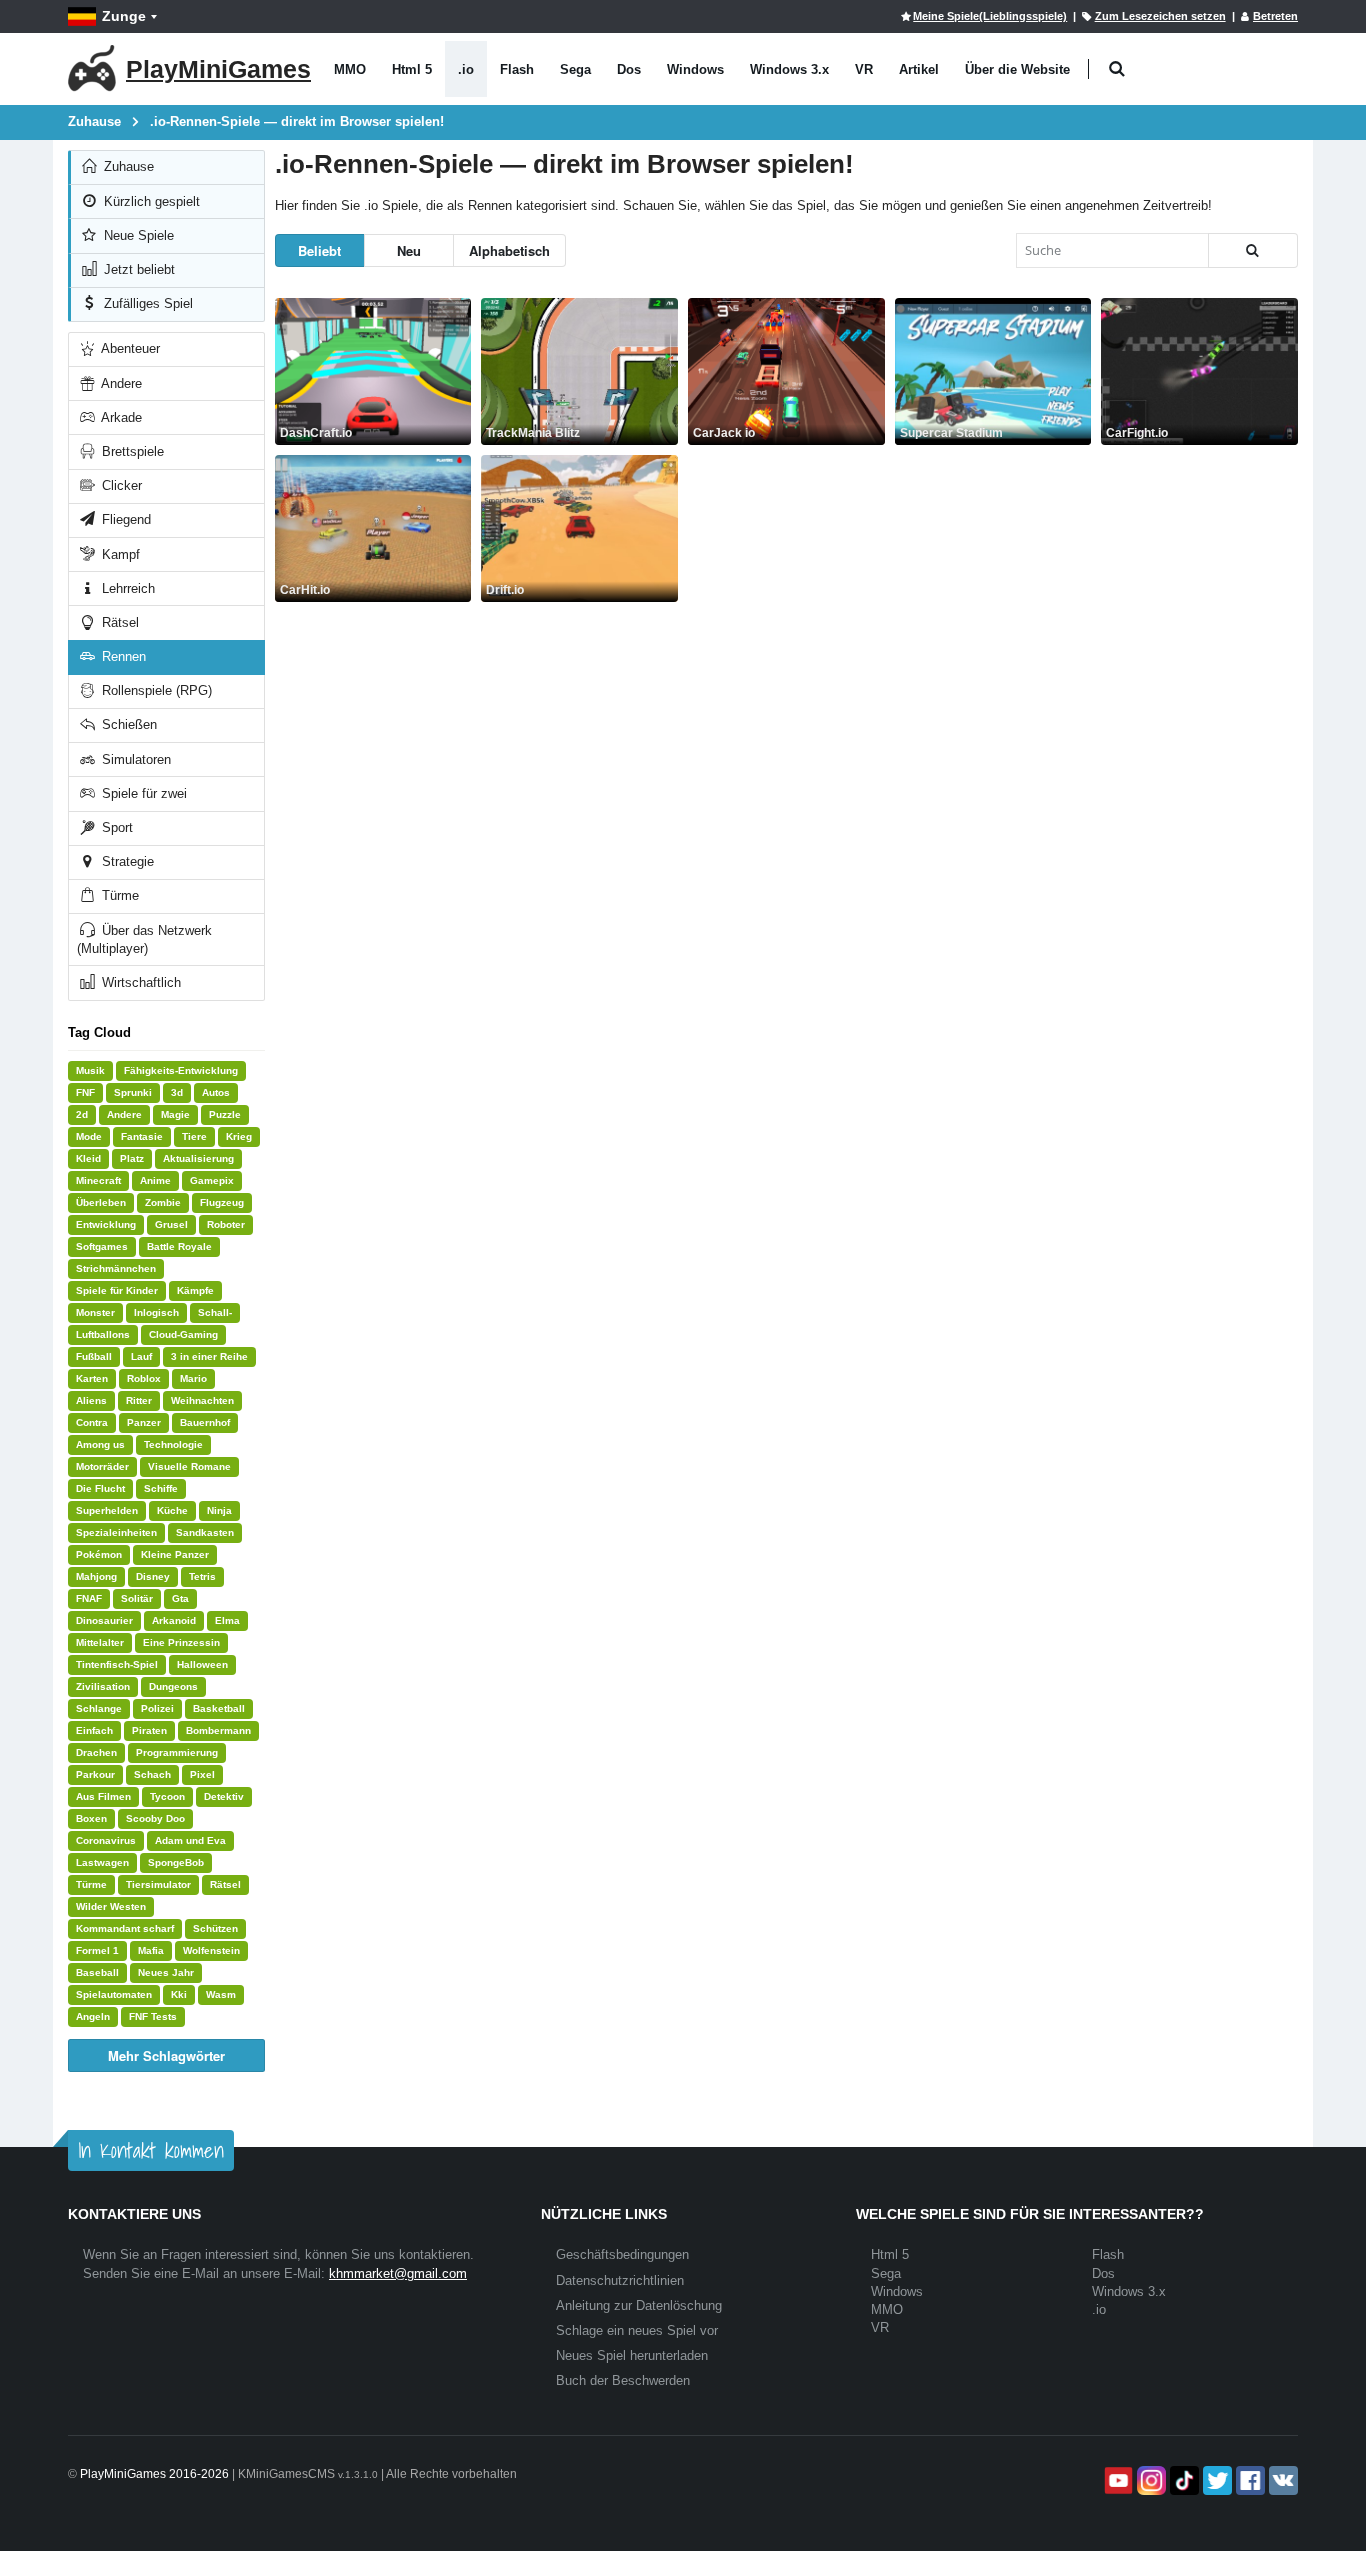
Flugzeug (222, 1202)
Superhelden (107, 1510)
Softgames (102, 1246)
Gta (180, 1598)
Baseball (97, 1972)
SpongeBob (176, 1862)
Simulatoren (134, 759)
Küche (172, 1510)
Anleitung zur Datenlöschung (639, 2305)
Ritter (139, 1400)
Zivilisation (103, 1686)
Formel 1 (97, 1950)
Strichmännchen (116, 1268)
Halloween (202, 1664)
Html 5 (412, 69)
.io (466, 69)
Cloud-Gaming (183, 1334)
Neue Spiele (137, 235)
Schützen (215, 1928)
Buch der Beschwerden (623, 2380)
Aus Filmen (103, 1796)
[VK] (1281, 2480)
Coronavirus (106, 1840)
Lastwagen (102, 1862)
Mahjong (96, 1576)
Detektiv (224, 1796)
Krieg (239, 1136)
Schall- (215, 1312)
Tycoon (167, 1796)
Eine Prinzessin (181, 1642)
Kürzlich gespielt (150, 201)
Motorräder (102, 1466)
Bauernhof (205, 1422)
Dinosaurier (104, 1620)
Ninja (219, 1510)
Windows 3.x (789, 69)
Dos (629, 69)
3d (177, 1092)
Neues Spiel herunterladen (632, 2355)
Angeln (93, 2016)
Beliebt (319, 250)
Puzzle (225, 1114)
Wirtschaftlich (139, 982)
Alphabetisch (509, 250)
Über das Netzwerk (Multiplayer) (144, 939)
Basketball (219, 1708)
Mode (89, 1136)
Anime (155, 1180)
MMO (350, 69)
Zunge (124, 16)
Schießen (127, 724)
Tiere (194, 1136)
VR (864, 69)
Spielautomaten (114, 1994)
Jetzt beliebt (137, 269)
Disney (153, 1576)
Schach (152, 1774)
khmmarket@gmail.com (398, 2273)
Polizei (157, 1708)
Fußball (94, 1356)
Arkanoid (174, 1620)
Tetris (202, 1576)
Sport (115, 827)
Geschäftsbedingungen (622, 2254)
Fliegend (124, 519)
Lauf (141, 1356)
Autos (216, 1092)
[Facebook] (1248, 2480)
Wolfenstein (211, 1950)
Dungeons (173, 1686)
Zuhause (127, 166)
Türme (118, 895)
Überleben (101, 1202)
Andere (120, 383)
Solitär (137, 1598)
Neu (409, 250)
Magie (175, 1114)
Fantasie (142, 1136)
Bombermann (218, 1730)
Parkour (95, 1774)
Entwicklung (106, 1224)
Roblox (144, 1378)
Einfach (94, 1730)
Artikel (919, 69)
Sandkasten (205, 1532)
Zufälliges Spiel (146, 303)
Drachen (96, 1752)
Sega (575, 69)
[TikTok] (1182, 2480)
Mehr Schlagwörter (166, 2055)
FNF (85, 1092)
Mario (193, 1378)
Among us (100, 1444)
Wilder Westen (111, 1906)
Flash (517, 69)
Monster (95, 1312)
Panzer (144, 1422)
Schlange (99, 1708)
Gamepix (212, 1180)
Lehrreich (126, 588)
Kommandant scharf (125, 1928)
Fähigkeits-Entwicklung (181, 1070)
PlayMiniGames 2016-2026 (154, 2474)
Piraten (149, 1730)
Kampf (119, 554)
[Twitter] (1215, 2480)
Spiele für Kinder (117, 1290)
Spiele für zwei (142, 793)
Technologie (173, 1444)
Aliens (91, 1400)
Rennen (122, 656)
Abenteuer (129, 348)
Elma (227, 1620)
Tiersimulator (158, 1884)
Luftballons (103, 1334)
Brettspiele (131, 451)
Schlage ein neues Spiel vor (637, 2330)
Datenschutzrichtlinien (620, 2280)
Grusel (171, 1224)
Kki (179, 1994)
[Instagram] (1149, 2480)
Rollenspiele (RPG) (155, 690)
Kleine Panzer (175, 1554)
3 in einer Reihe (209, 1356)
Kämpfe (195, 1290)
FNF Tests (153, 2016)
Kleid (88, 1158)
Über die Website (1017, 69)
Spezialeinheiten (116, 1532)
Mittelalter (100, 1642)
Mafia (151, 1950)
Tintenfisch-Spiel (117, 1664)
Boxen (91, 1818)
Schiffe (161, 1488)
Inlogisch (156, 1312)
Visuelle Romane (189, 1466)
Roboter (226, 1224)
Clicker (120, 485)
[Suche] (1253, 250)
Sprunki (133, 1092)
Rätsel (118, 622)
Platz (132, 1158)
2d (82, 1114)
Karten (92, 1378)
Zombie (163, 1202)
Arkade (120, 417)
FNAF (89, 1598)
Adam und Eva (190, 1840)
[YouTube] (1116, 2480)
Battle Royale (179, 1246)
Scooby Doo (155, 1818)
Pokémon (99, 1554)
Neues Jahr (166, 1972)
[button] (1116, 69)
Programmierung (177, 1752)
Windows (695, 69)
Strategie (126, 861)
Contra (92, 1422)
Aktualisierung (198, 1158)
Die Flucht (100, 1488)
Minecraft (98, 1180)
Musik (90, 1070)
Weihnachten (202, 1400)
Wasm (221, 1994)
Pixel (202, 1774)
